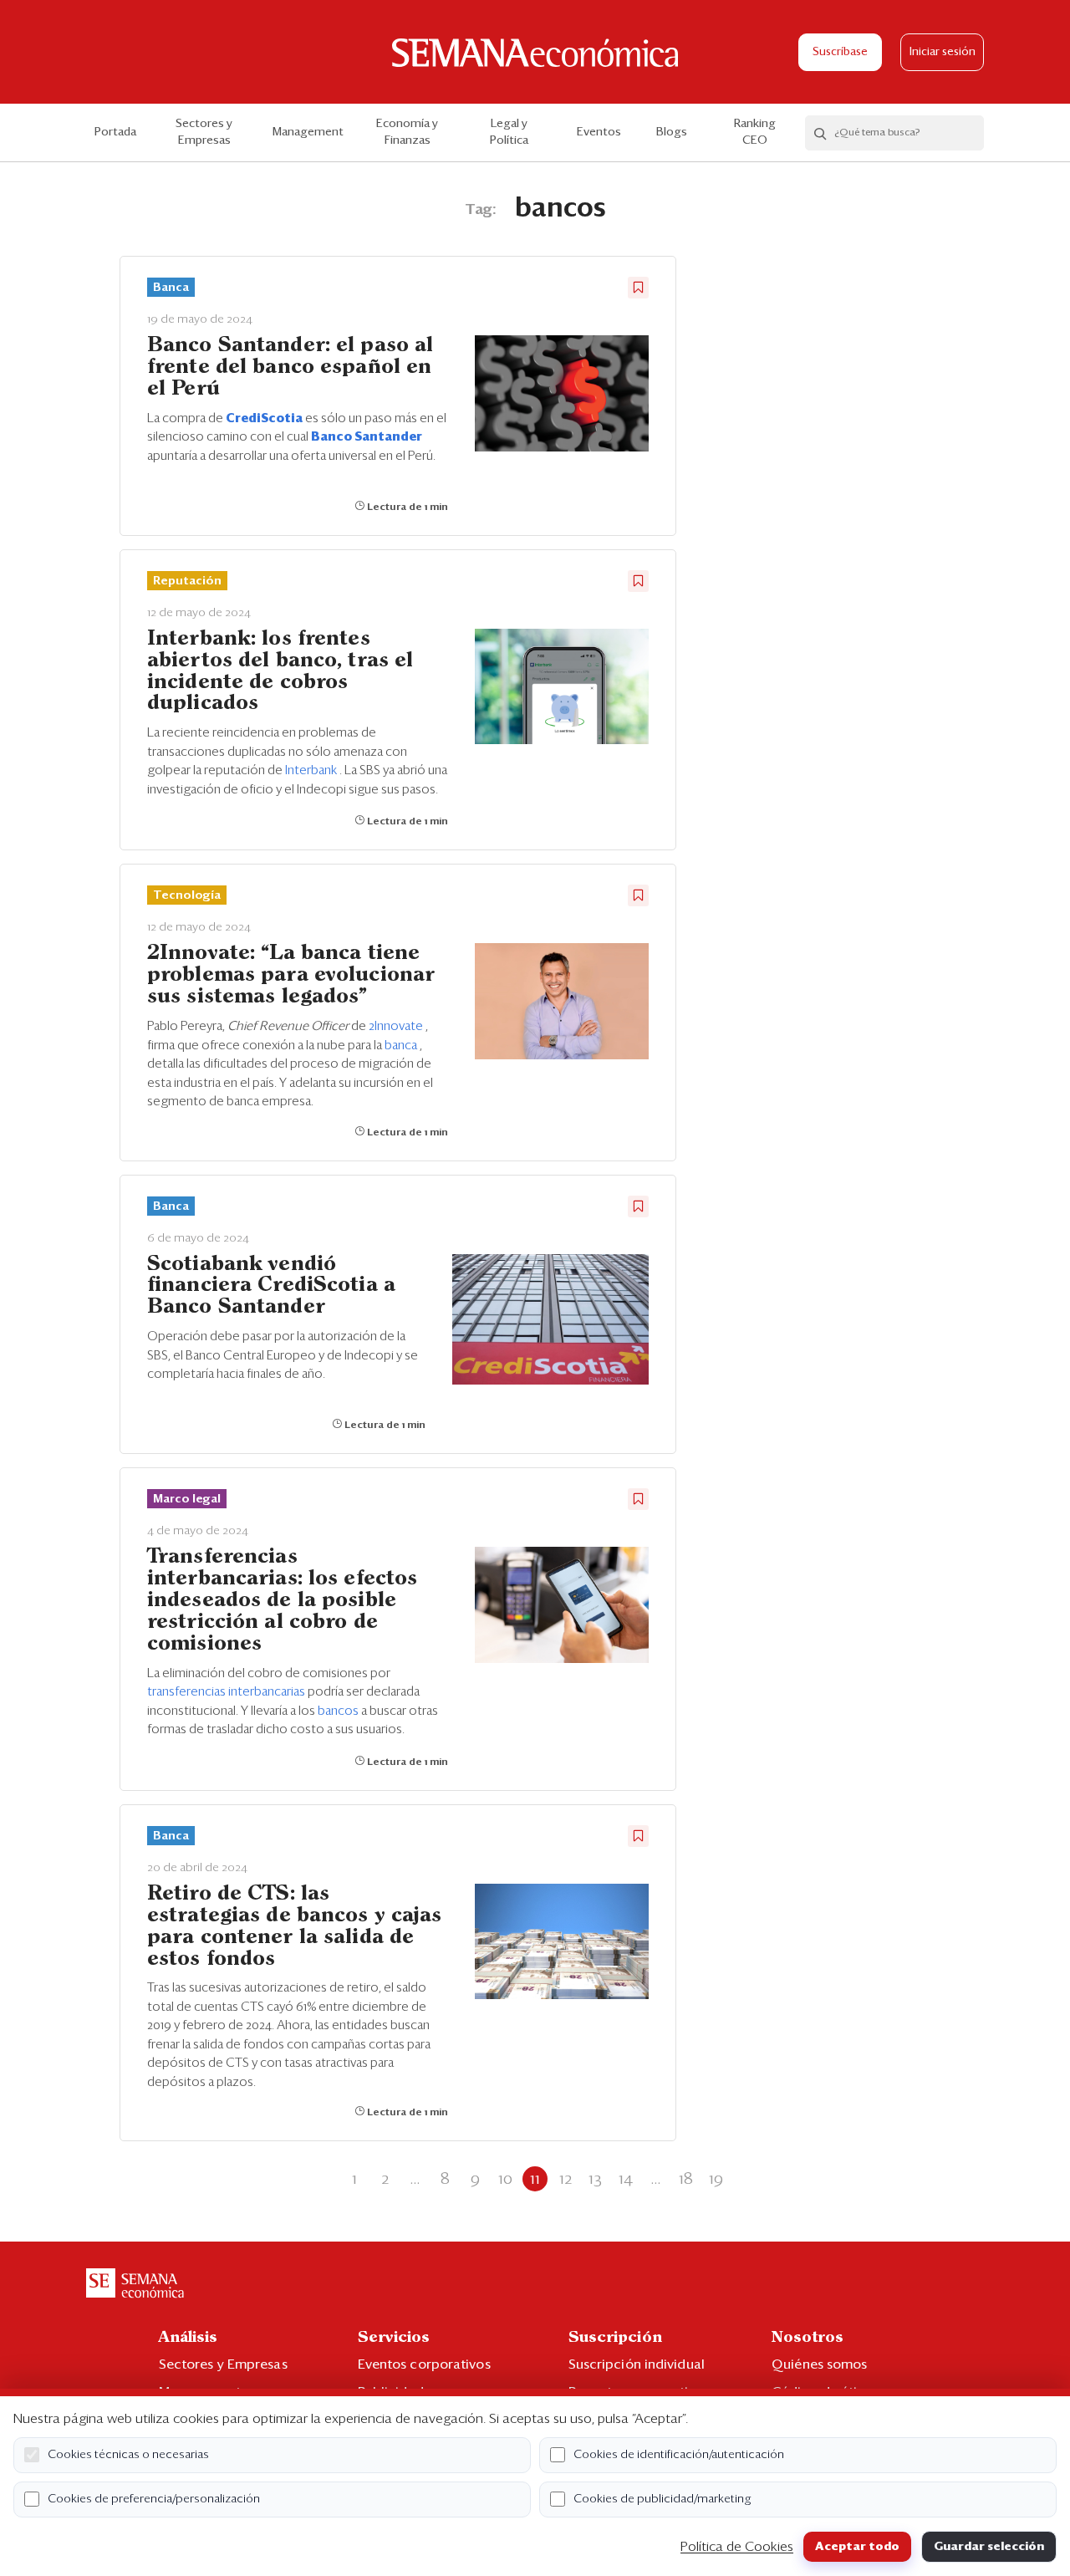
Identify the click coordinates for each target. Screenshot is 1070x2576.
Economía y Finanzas (407, 132)
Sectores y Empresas (204, 132)
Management (308, 132)
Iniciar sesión (943, 52)
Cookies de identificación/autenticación (679, 2455)
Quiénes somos (819, 2364)
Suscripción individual (637, 2364)
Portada (115, 132)
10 (505, 2179)
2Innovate (397, 1026)
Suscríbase (840, 52)
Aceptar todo (857, 2547)
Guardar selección (989, 2547)
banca (402, 1046)
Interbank (312, 770)
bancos (339, 1711)
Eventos (599, 132)
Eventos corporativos (424, 2364)
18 (686, 2179)
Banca (171, 288)
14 (626, 2179)
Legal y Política (509, 132)
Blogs (672, 132)
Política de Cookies (737, 2547)
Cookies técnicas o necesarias (128, 2455)
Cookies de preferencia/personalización (154, 2499)
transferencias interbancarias (227, 1692)
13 (595, 2179)
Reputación (187, 581)
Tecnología (187, 895)
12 (566, 2179)
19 (716, 2179)
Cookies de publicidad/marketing (662, 2499)
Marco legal (187, 1499)
